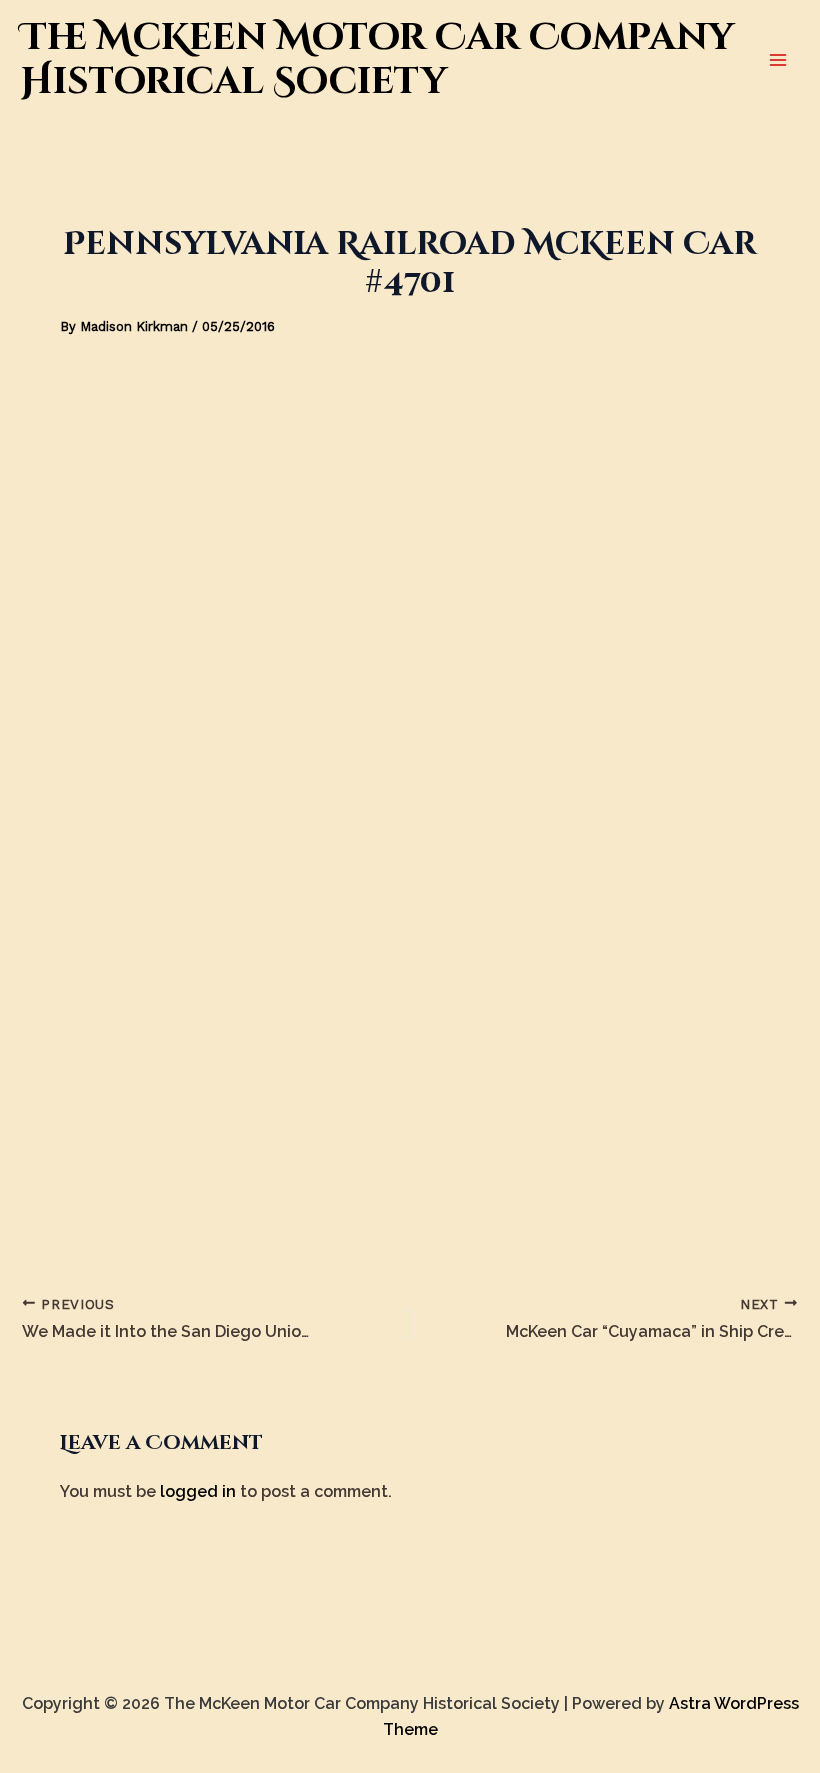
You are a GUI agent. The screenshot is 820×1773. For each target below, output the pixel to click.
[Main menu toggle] (778, 60)
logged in (198, 1491)
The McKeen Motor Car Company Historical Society (377, 60)
